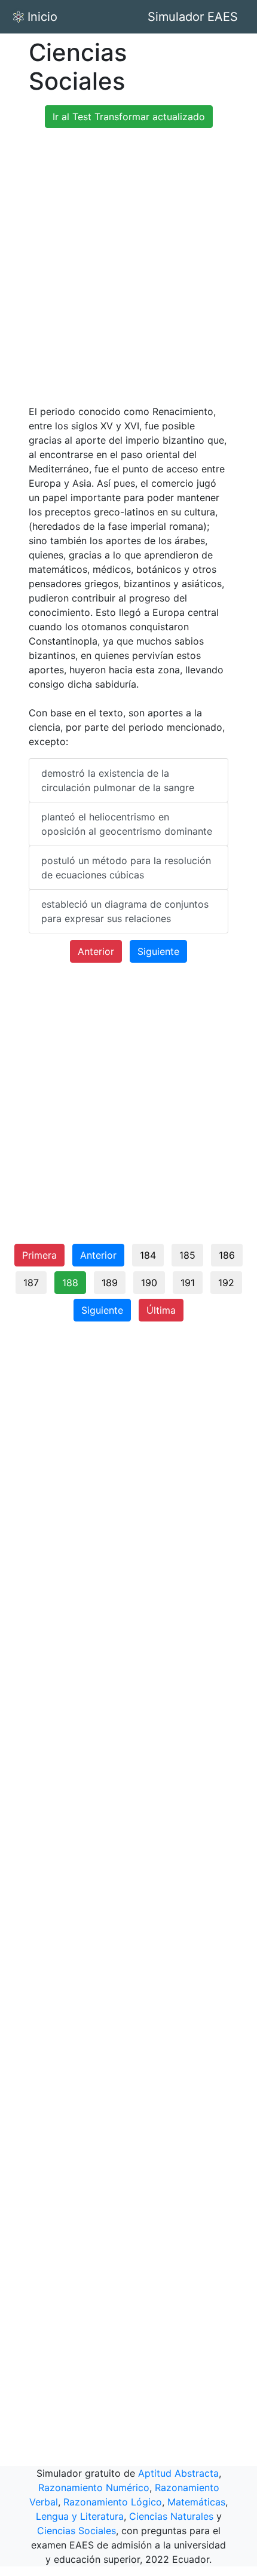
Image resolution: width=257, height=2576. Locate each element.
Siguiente (158, 951)
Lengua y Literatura (80, 2516)
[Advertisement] (128, 266)
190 (149, 1283)
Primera (39, 1255)
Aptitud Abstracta (178, 2473)
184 (148, 1255)
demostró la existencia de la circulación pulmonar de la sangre (118, 780)
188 (70, 1283)
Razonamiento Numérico (94, 2488)
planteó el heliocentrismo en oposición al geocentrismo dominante (127, 824)
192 (226, 1283)
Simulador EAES (193, 17)
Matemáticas (196, 2502)
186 (227, 1255)
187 (31, 1283)
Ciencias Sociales (77, 2531)
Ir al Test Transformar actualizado (129, 117)
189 (110, 1283)
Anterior (96, 951)
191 (188, 1283)
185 (187, 1255)
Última (161, 1310)
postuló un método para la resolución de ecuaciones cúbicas (126, 868)
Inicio (42, 17)
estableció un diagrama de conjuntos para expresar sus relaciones (125, 911)
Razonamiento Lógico (113, 2502)
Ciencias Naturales (171, 2516)
